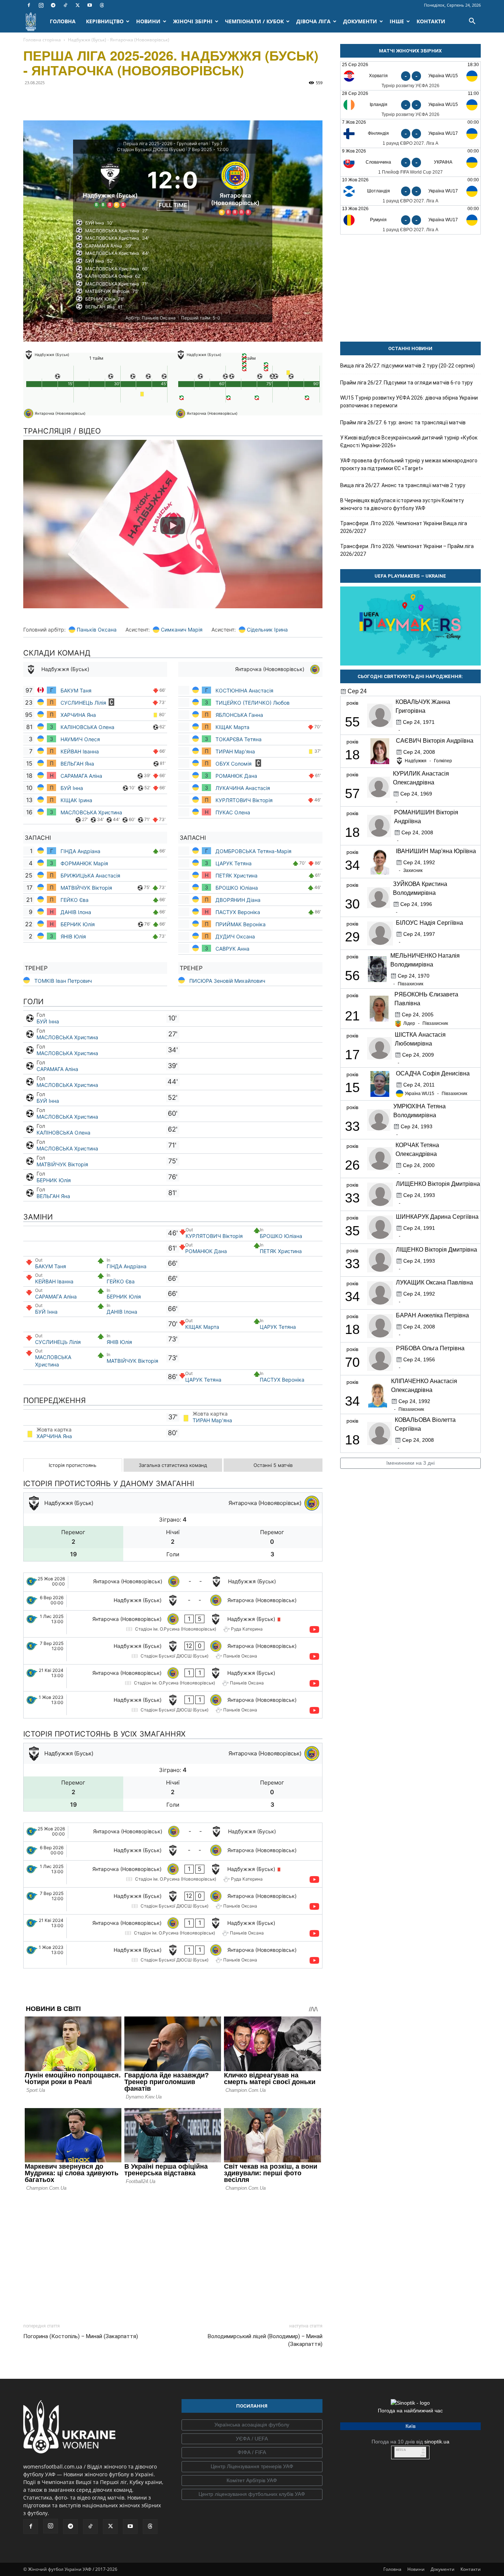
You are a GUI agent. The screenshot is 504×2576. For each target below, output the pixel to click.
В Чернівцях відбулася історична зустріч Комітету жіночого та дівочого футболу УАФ (402, 504)
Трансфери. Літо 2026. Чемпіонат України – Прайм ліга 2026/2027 (407, 550)
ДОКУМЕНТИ (360, 21)
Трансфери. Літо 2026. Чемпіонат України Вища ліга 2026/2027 (404, 527)
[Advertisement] (173, 2255)
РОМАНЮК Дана (236, 776)
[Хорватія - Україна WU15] (410, 76)
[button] (472, 22)
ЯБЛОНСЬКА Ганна (239, 715)
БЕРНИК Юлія (78, 924)
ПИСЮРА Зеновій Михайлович (227, 981)
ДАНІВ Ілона (76, 912)
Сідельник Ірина (267, 630)
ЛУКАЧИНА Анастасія (243, 788)
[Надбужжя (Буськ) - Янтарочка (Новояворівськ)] (173, 1601)
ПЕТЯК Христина (237, 875)
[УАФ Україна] (252, 2425)
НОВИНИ (148, 21)
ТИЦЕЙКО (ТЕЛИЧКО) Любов (253, 703)
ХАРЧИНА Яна (79, 715)
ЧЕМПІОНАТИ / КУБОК (254, 21)
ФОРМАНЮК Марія (84, 863)
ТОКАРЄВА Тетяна (239, 739)
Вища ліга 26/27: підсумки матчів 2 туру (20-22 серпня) (408, 366)
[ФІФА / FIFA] (252, 2453)
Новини (416, 2569)
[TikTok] (65, 5)
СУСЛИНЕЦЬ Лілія (83, 703)
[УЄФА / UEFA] (252, 2439)
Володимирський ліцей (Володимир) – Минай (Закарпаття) (265, 2340)
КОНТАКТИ (431, 21)
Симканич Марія (182, 630)
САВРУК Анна (232, 949)
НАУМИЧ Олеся (81, 739)
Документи (443, 2569)
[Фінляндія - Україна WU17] (410, 134)
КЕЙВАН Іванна (80, 751)
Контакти (471, 2569)
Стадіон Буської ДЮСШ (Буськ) (151, 149)
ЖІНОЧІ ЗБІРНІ (193, 21)
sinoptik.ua (437, 2442)
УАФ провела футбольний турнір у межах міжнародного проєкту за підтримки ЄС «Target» (409, 464)
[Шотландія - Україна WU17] (410, 191)
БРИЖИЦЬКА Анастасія (90, 875)
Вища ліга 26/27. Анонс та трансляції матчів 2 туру (403, 485)
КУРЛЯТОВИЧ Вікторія (244, 800)
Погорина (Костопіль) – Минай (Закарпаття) (81, 2336)
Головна (392, 2569)
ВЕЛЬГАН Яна (77, 764)
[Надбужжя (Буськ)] (110, 187)
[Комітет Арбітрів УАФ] (252, 2481)
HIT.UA (401, 2450)
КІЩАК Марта (233, 727)
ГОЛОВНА (63, 21)
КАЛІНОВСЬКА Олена (87, 727)
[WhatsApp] (99, 99)
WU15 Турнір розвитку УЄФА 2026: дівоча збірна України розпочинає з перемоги (409, 402)
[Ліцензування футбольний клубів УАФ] (252, 2494)
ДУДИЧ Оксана (235, 936)
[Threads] (102, 5)
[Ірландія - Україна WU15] (410, 105)
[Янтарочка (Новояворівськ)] (235, 187)
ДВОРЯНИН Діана (238, 900)
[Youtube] (90, 5)
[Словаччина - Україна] (410, 162)
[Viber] (82, 99)
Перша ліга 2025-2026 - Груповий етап (166, 143)
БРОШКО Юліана (237, 888)
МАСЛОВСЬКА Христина (91, 812)
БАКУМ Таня (76, 690)
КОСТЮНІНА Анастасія (244, 690)
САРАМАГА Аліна (81, 776)
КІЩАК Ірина (77, 800)
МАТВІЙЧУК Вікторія (86, 888)
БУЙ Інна (72, 788)
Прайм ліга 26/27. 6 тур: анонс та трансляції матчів (403, 423)
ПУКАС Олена (233, 812)
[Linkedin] (115, 99)
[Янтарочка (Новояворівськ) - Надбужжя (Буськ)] (173, 1582)
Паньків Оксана (97, 630)
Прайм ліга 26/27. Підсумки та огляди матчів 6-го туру (406, 383)
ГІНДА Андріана (80, 851)
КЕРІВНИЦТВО (105, 21)
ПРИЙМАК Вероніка (241, 924)
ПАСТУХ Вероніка (238, 912)
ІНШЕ (397, 21)
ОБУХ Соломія (234, 764)
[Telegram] (53, 5)
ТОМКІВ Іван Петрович (63, 981)
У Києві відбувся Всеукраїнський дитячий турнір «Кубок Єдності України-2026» (409, 442)
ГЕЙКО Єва (75, 900)
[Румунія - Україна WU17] (410, 220)
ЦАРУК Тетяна (234, 863)
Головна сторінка (42, 40)
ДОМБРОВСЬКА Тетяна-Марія (254, 851)
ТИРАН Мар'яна (235, 751)
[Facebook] (29, 5)
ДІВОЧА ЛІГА (313, 21)
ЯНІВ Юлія (73, 936)
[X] (77, 5)
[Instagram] (41, 5)
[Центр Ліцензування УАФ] (252, 2467)
